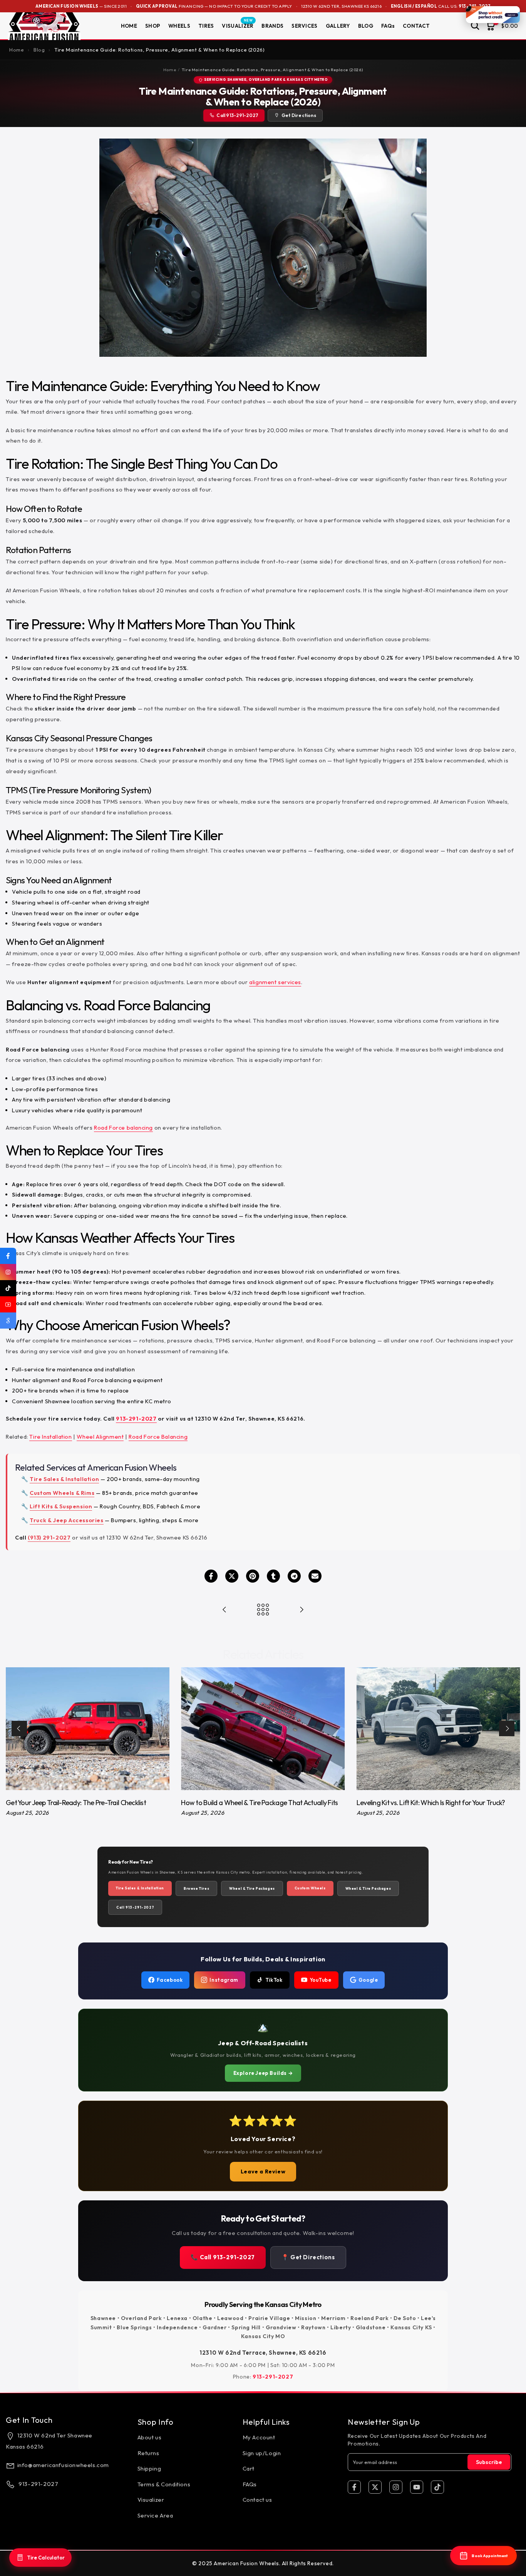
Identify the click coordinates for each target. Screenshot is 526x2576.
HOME (129, 26)
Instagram (224, 1980)
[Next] (507, 1728)
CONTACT (416, 26)
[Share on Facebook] (211, 1576)
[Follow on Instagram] (396, 2487)
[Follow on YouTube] (417, 2487)
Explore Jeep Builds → (263, 2073)
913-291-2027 (136, 1418)
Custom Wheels (310, 1888)
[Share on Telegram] (294, 1576)
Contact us (257, 2500)
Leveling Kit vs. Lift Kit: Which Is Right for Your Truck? (431, 1803)
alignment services (275, 982)
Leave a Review (263, 2171)
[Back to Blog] (263, 1610)
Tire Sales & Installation (64, 1479)
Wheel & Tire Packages (252, 1888)
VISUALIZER (238, 25)
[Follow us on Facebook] (8, 1256)
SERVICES (304, 26)
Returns (148, 2453)
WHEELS (179, 26)
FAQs (388, 26)
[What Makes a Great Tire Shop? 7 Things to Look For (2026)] (302, 1610)
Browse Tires (196, 1888)
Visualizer (151, 2500)
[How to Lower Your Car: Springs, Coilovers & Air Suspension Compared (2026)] (224, 1610)
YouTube (321, 1980)
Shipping (149, 2468)
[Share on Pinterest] (253, 1576)
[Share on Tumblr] (273, 1576)
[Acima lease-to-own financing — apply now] (493, 15)
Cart (249, 2468)
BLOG (366, 26)
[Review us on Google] (8, 1321)
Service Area (155, 2515)
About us (150, 2437)
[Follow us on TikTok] (8, 1288)
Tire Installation (50, 1437)
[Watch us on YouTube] (8, 1304)
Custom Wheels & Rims (62, 1493)
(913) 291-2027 (49, 1537)
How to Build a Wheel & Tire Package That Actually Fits (259, 1803)
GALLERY (338, 26)
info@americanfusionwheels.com (63, 2465)
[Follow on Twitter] (375, 2487)
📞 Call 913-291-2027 (223, 2257)
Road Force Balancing (158, 1437)
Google (368, 1980)
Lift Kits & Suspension (61, 1506)
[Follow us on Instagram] (8, 1272)
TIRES (206, 26)
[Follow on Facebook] (354, 2487)
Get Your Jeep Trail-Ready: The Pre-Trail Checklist (76, 1803)
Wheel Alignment (100, 1437)
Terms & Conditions (164, 2484)
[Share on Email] (315, 1576)
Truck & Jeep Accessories (66, 1520)
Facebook (170, 1980)
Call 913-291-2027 (237, 115)
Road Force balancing (123, 1128)
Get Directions (299, 115)
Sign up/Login (262, 2453)
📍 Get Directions (308, 2257)
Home (170, 70)
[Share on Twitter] (232, 1576)
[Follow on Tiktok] (437, 2487)
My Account (259, 2437)
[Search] (475, 26)
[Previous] (19, 1728)
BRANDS (272, 26)
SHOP (153, 26)
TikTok (274, 1980)
